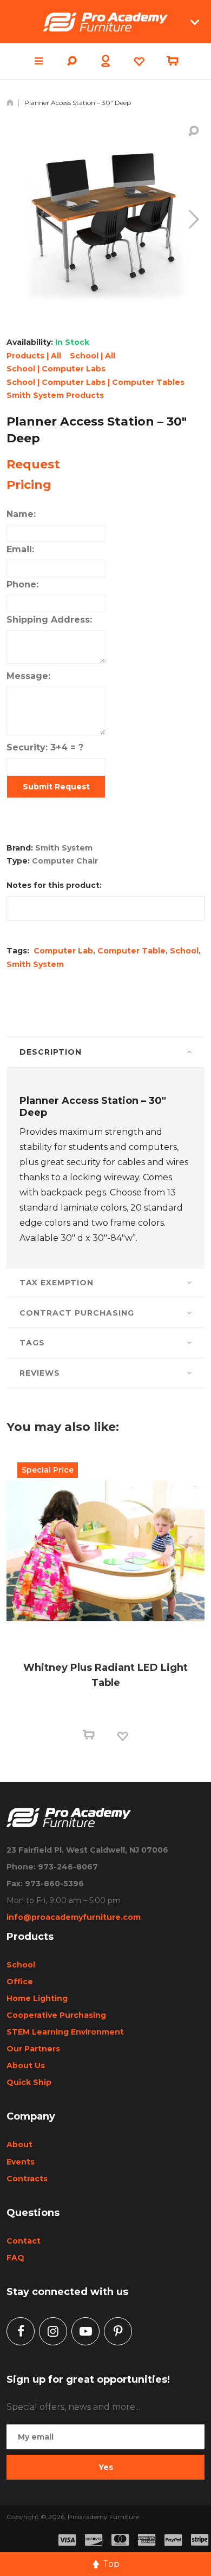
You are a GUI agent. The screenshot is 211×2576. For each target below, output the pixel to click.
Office (20, 1982)
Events (21, 2162)
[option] (105, 1611)
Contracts (27, 2179)
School (184, 951)
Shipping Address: (49, 620)
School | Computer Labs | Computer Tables (95, 382)
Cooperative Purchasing (56, 2015)
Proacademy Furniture (103, 2517)
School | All (93, 356)
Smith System (35, 964)
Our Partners (33, 2049)
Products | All (34, 356)
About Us (26, 2065)
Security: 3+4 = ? (45, 747)
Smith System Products (55, 395)
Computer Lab (63, 951)
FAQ (15, 2258)
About (19, 2145)
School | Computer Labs (56, 369)
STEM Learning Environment (65, 2032)
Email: (20, 549)
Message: (28, 676)
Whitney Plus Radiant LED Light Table (105, 1675)
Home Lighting (37, 1998)
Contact (24, 2241)
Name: (21, 514)
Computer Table (131, 951)
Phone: (22, 584)
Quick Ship (29, 2082)
